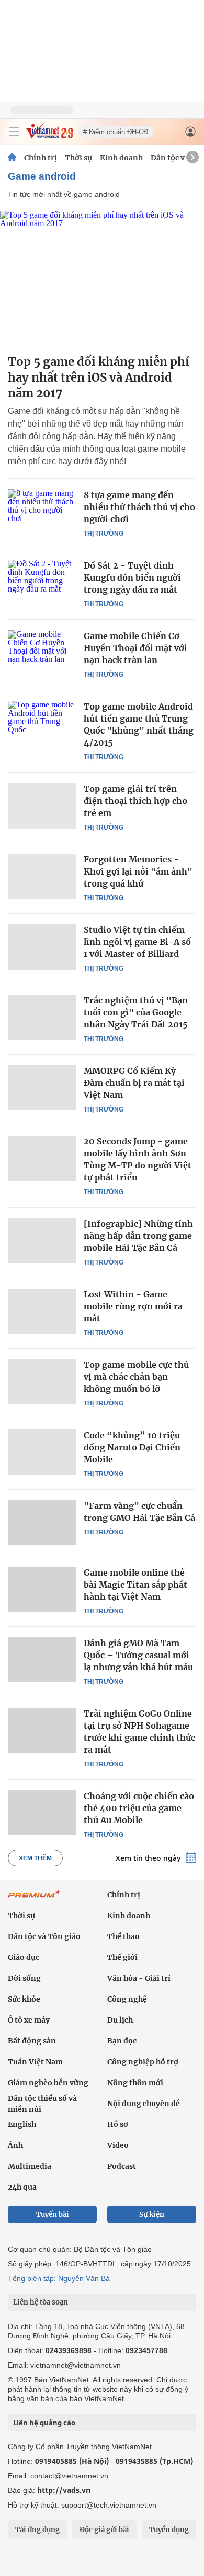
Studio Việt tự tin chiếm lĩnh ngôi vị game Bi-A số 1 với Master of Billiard (137, 942)
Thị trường (104, 534)
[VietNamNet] (12, 158)
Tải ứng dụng (37, 2530)
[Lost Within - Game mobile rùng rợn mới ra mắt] (42, 1311)
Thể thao (123, 1936)
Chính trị (41, 158)
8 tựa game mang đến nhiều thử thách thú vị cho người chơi (139, 507)
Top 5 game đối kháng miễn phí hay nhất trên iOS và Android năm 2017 (99, 377)
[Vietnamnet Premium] (34, 1899)
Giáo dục (24, 1957)
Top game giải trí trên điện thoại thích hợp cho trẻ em (135, 801)
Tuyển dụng (169, 2530)
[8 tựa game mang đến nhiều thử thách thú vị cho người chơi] (42, 512)
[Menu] (14, 132)
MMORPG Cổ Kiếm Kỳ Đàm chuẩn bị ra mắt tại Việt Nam (134, 1083)
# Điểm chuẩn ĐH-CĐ (116, 132)
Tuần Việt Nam (35, 2062)
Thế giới (122, 1957)
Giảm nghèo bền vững (48, 2083)
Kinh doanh (121, 158)
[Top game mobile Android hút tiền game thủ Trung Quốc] (42, 723)
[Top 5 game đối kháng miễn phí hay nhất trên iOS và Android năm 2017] (102, 279)
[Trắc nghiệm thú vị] (42, 1017)
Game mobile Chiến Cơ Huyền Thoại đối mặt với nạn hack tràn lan (135, 648)
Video (118, 2145)
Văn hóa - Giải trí (139, 1978)
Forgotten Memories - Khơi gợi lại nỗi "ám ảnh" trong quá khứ (138, 871)
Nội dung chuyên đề (144, 2104)
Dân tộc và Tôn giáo (44, 1936)
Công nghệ (127, 1999)
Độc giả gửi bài (104, 2530)
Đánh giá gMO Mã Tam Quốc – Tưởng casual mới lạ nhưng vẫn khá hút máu (138, 1655)
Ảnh (15, 2145)
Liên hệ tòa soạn (41, 2302)
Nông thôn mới (135, 2083)
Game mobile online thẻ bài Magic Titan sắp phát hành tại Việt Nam (135, 1585)
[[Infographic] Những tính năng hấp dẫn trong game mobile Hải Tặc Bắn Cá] (42, 1240)
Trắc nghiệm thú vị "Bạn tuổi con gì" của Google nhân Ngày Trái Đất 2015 (136, 1012)
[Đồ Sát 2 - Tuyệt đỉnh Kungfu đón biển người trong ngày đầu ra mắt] (42, 582)
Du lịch (120, 2020)
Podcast (122, 2166)
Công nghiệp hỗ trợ (143, 2062)
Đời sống (24, 1978)
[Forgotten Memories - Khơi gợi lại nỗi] (42, 876)
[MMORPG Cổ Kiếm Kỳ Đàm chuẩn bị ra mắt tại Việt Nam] (42, 1088)
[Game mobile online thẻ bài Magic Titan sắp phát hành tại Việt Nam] (42, 1589)
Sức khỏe (24, 1999)
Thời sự (78, 158)
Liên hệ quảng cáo (44, 2423)
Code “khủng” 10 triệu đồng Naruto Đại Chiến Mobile (132, 1447)
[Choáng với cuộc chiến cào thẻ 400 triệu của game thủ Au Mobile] (42, 1813)
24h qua (22, 2187)
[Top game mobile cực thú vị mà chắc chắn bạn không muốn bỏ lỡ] (42, 1381)
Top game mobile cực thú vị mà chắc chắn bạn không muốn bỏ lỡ (136, 1377)
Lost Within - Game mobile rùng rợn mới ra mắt (133, 1306)
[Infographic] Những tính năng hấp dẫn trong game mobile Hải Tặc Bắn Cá (138, 1236)
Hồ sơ (118, 2124)
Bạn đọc (122, 2041)
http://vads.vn (64, 2490)
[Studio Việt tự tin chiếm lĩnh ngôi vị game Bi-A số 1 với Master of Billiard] (42, 947)
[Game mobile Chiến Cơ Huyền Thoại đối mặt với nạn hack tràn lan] (42, 653)
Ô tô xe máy (29, 2020)
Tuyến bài (53, 2214)
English (22, 2124)
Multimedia (30, 2166)
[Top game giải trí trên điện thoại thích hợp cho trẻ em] (42, 806)
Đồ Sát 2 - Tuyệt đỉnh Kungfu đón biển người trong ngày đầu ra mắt (132, 577)
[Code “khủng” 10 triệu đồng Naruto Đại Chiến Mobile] (42, 1452)
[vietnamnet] (49, 136)
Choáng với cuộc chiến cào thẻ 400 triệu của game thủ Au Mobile (139, 1808)
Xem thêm (35, 1858)
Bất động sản (32, 2041)
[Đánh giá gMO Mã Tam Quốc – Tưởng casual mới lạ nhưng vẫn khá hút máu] (42, 1660)
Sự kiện (152, 2214)
